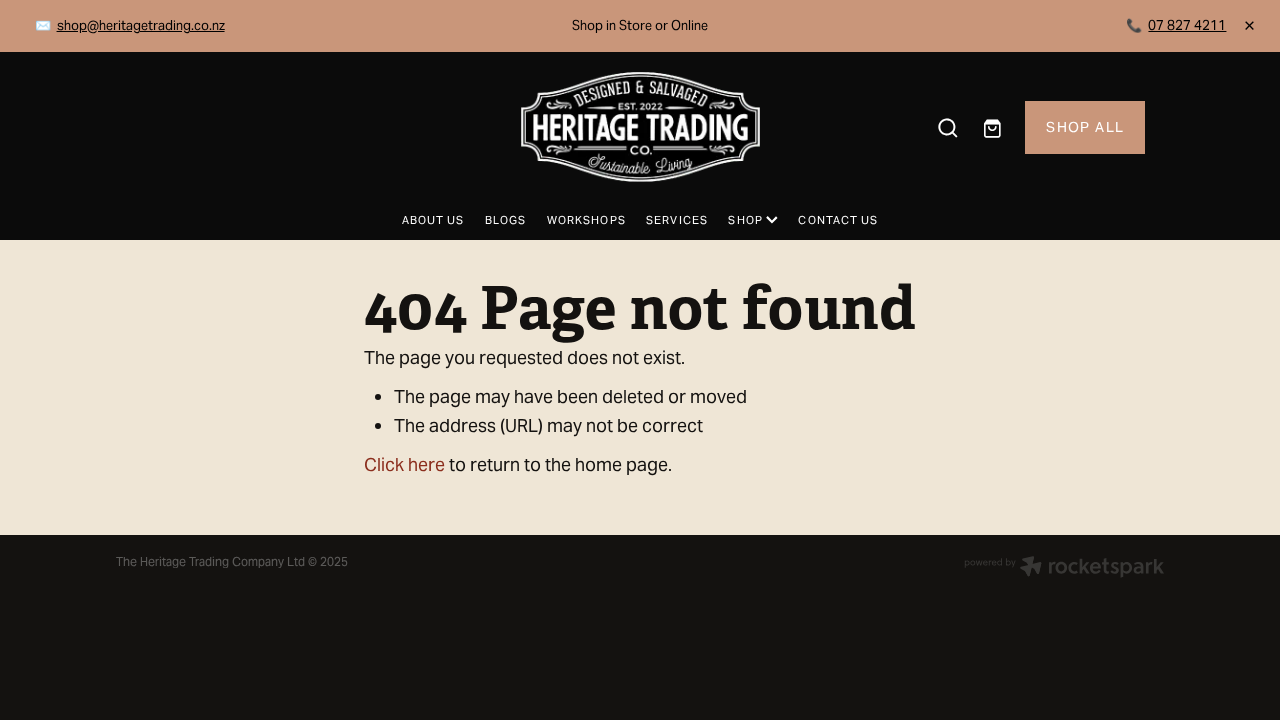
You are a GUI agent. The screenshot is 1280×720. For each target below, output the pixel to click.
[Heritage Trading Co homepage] (639, 127)
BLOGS (506, 220)
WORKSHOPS (586, 220)
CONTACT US (838, 220)
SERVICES (677, 220)
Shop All (1085, 127)
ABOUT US (433, 220)
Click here (404, 464)
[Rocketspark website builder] (1064, 568)
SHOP (747, 220)
